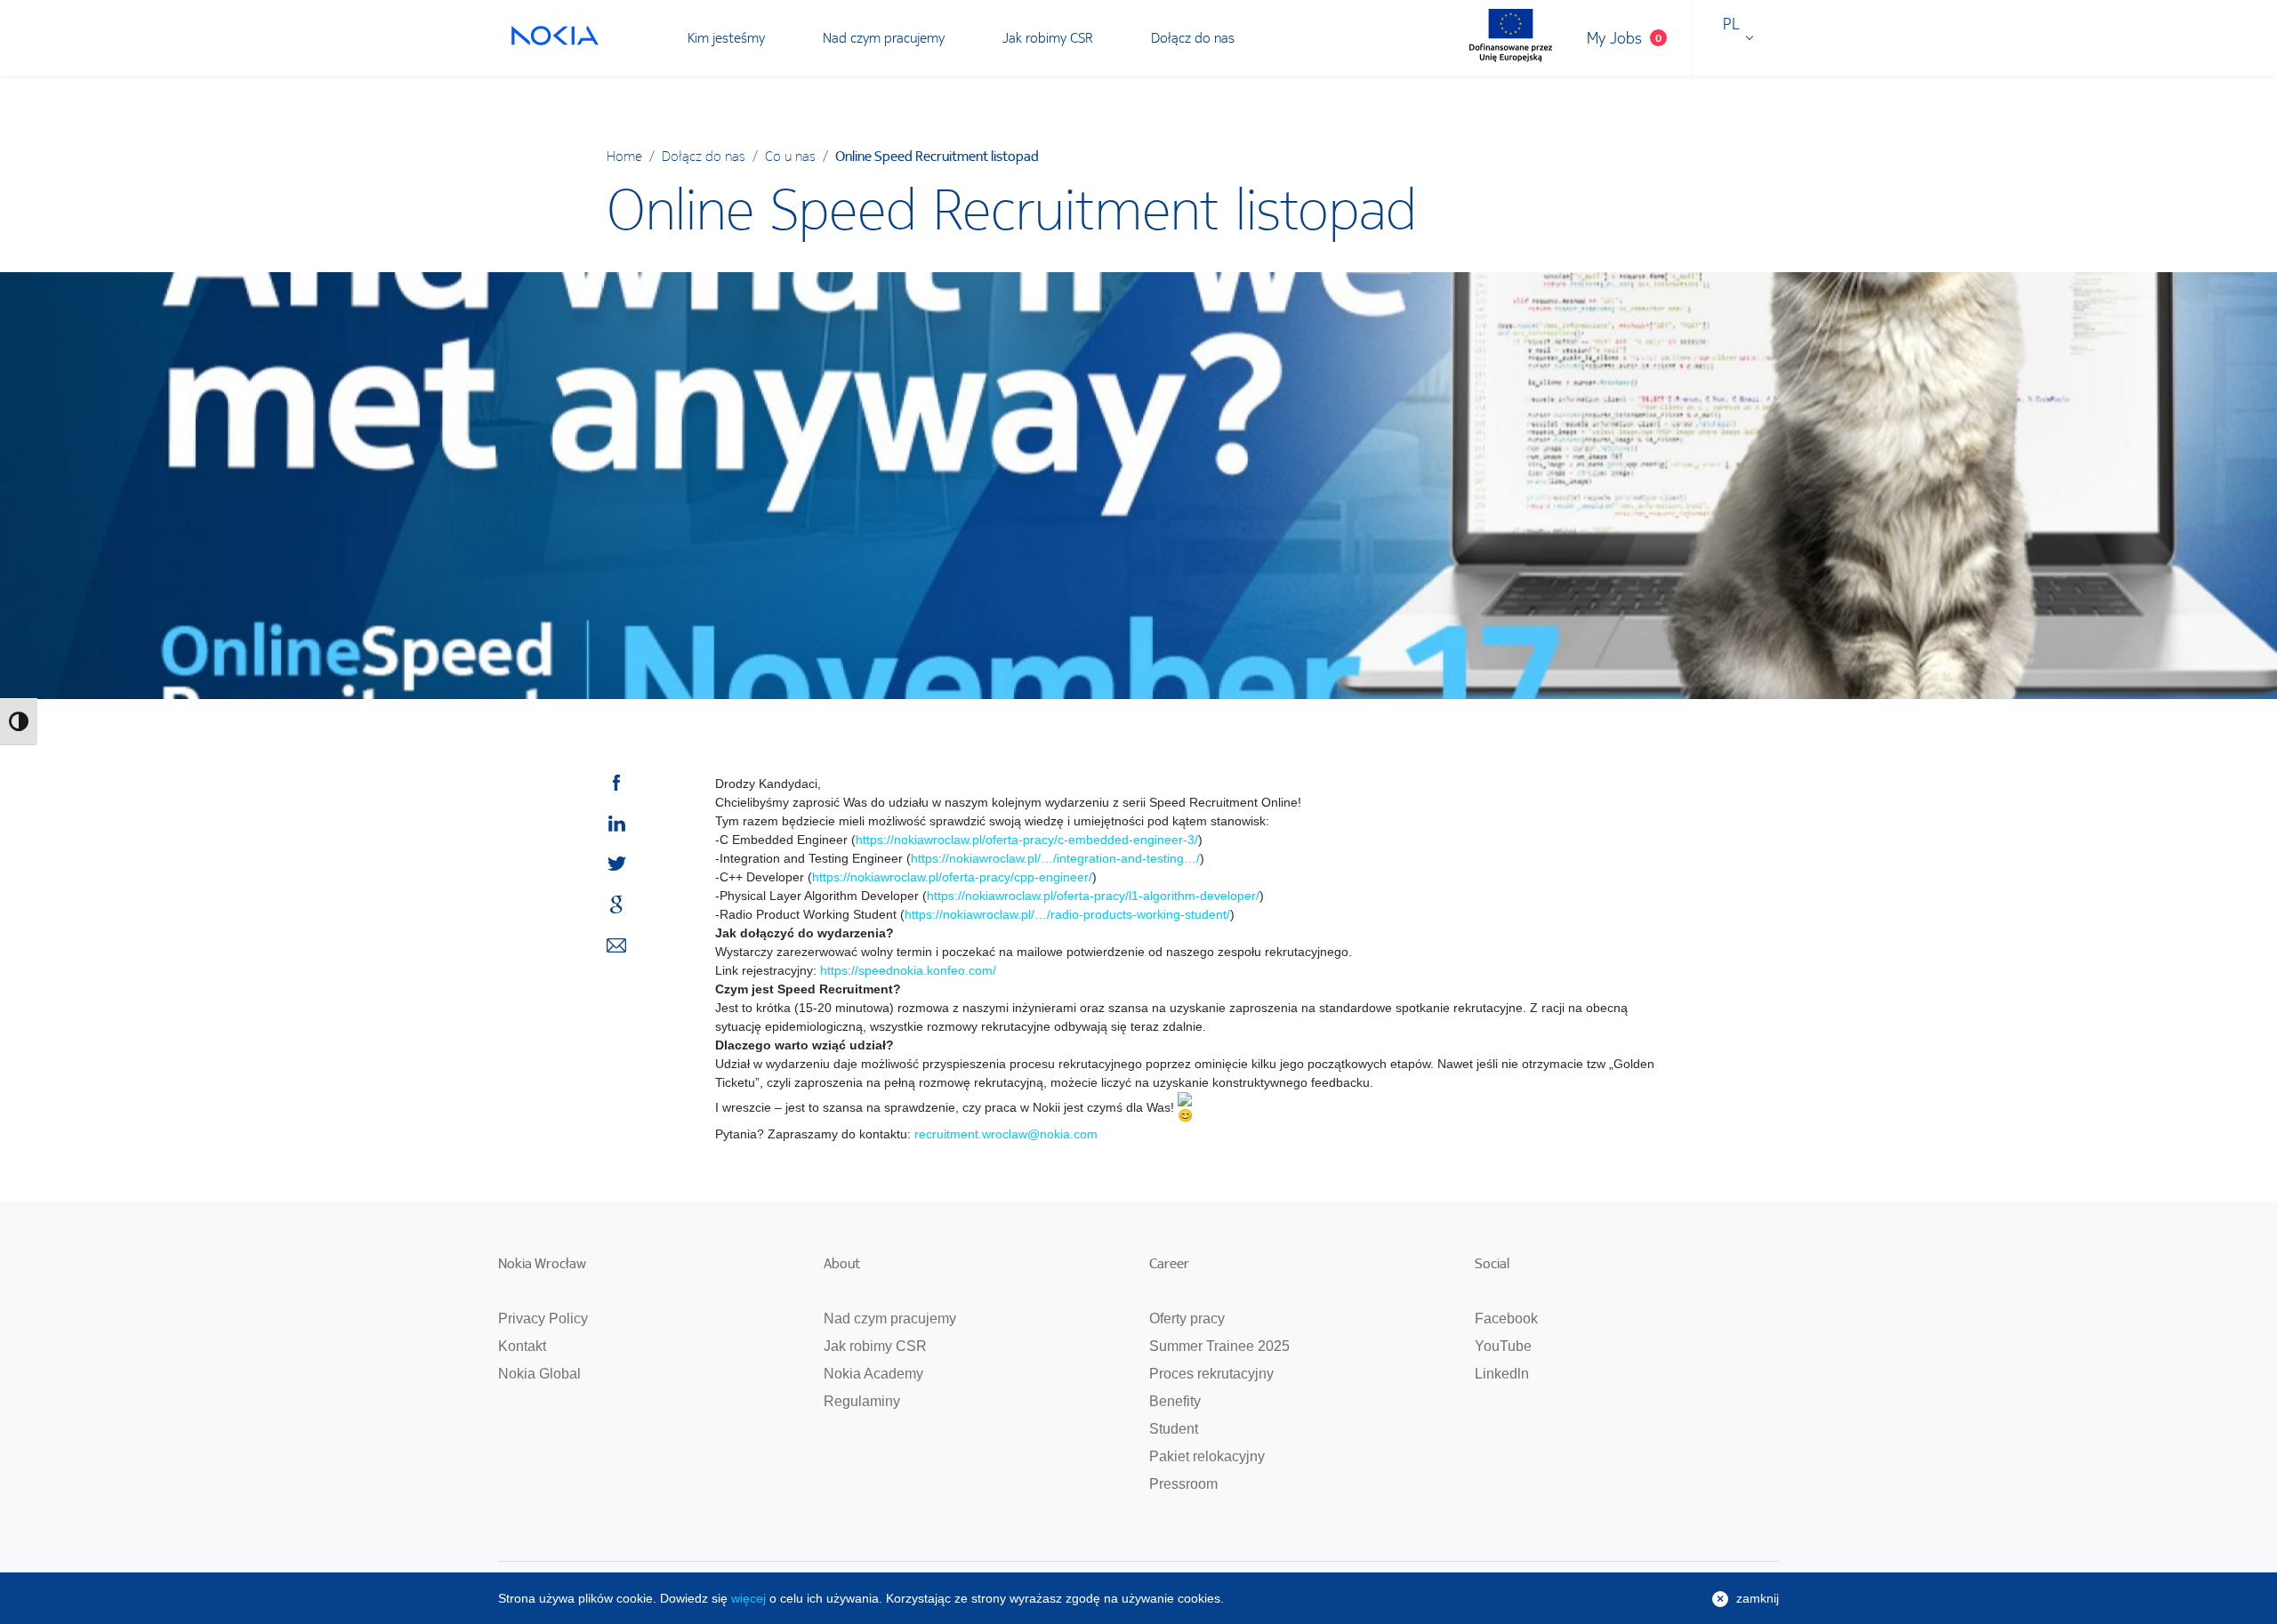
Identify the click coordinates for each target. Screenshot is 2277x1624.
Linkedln (1502, 1374)
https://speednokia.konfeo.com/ (908, 970)
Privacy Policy (543, 1318)
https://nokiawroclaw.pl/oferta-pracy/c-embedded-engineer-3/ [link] (1027, 840)
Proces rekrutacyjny (1211, 1374)
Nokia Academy (873, 1374)
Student (1174, 1429)
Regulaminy (862, 1401)
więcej (748, 1598)
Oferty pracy (1187, 1318)
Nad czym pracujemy (884, 37)
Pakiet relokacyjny (1207, 1456)
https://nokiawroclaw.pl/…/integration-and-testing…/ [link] (1055, 858)
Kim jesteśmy (726, 37)
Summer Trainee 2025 (1219, 1346)
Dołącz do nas (1193, 37)
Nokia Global (539, 1374)
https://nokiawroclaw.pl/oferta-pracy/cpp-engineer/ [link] (952, 877)
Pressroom (1183, 1484)
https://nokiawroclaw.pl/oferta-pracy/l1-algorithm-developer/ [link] (1093, 896)
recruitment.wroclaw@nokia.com (1006, 1134)
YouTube (1503, 1346)
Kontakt (522, 1346)
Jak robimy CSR (1048, 37)
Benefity (1175, 1401)
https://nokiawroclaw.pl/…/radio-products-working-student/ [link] (1067, 914)
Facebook (1506, 1318)
